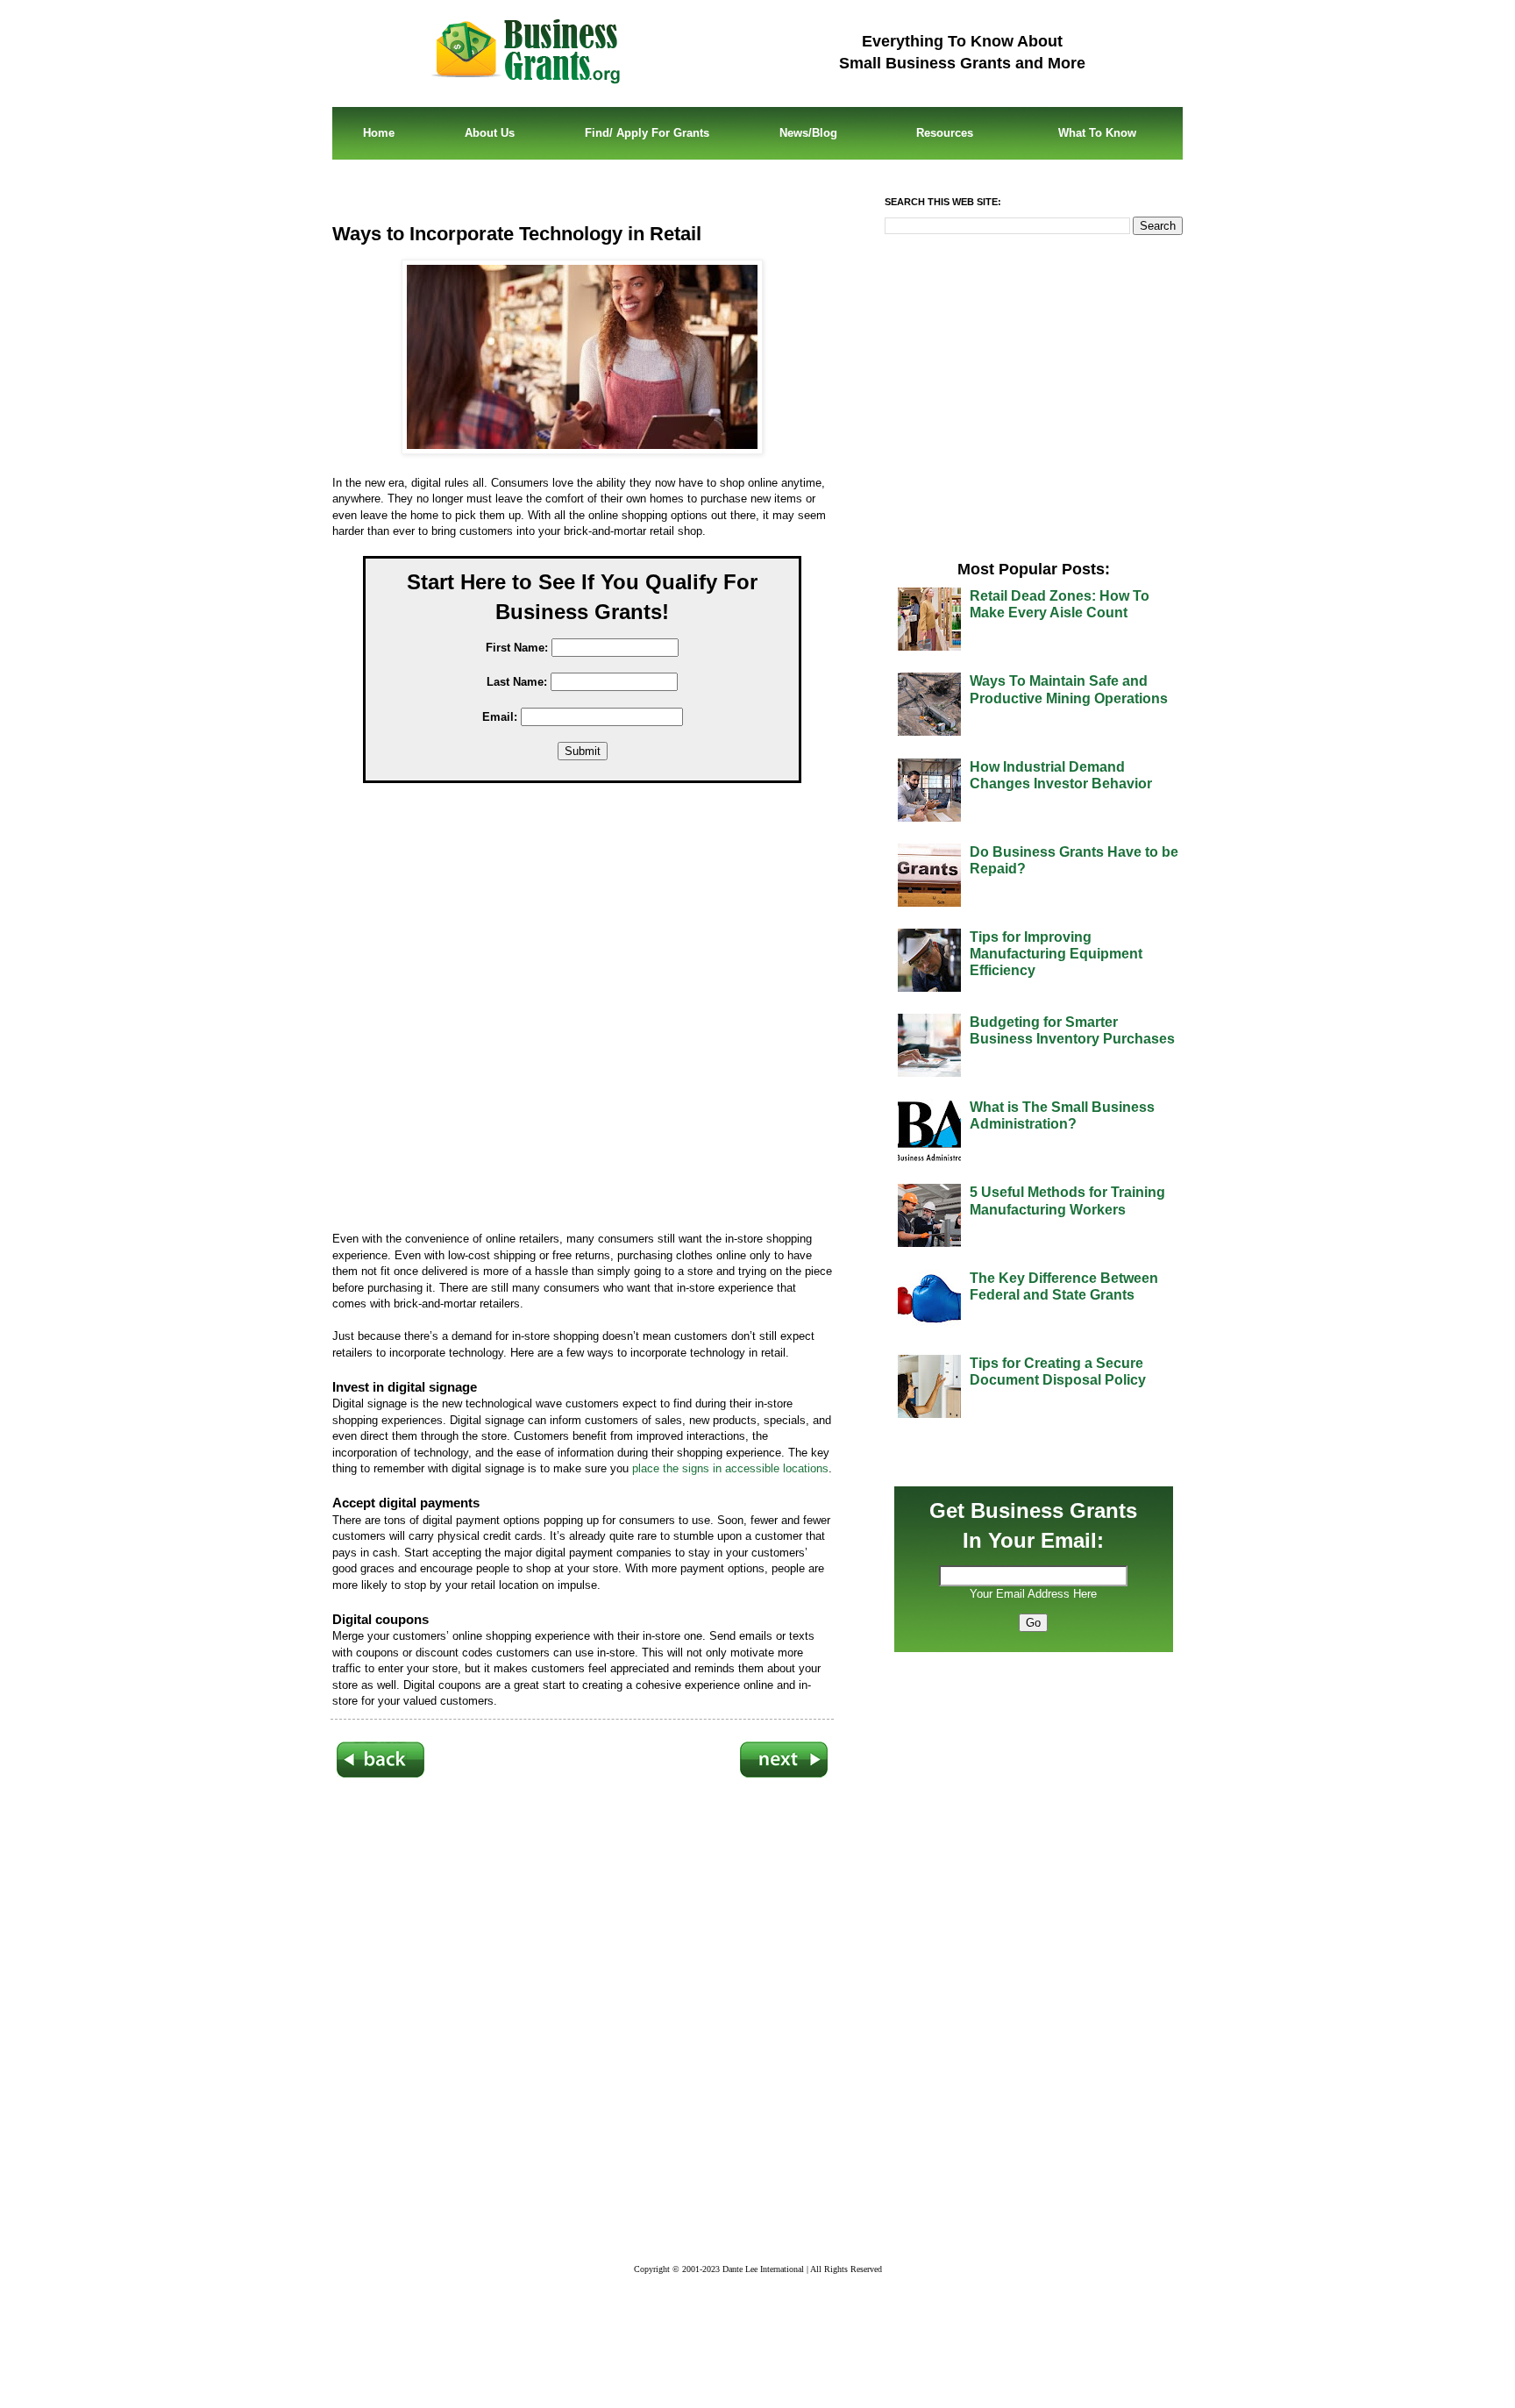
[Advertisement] (595, 1011)
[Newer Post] (381, 1774)
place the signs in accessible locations (730, 1468)
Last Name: (517, 682)
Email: (500, 717)
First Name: (517, 648)
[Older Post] (784, 1774)
